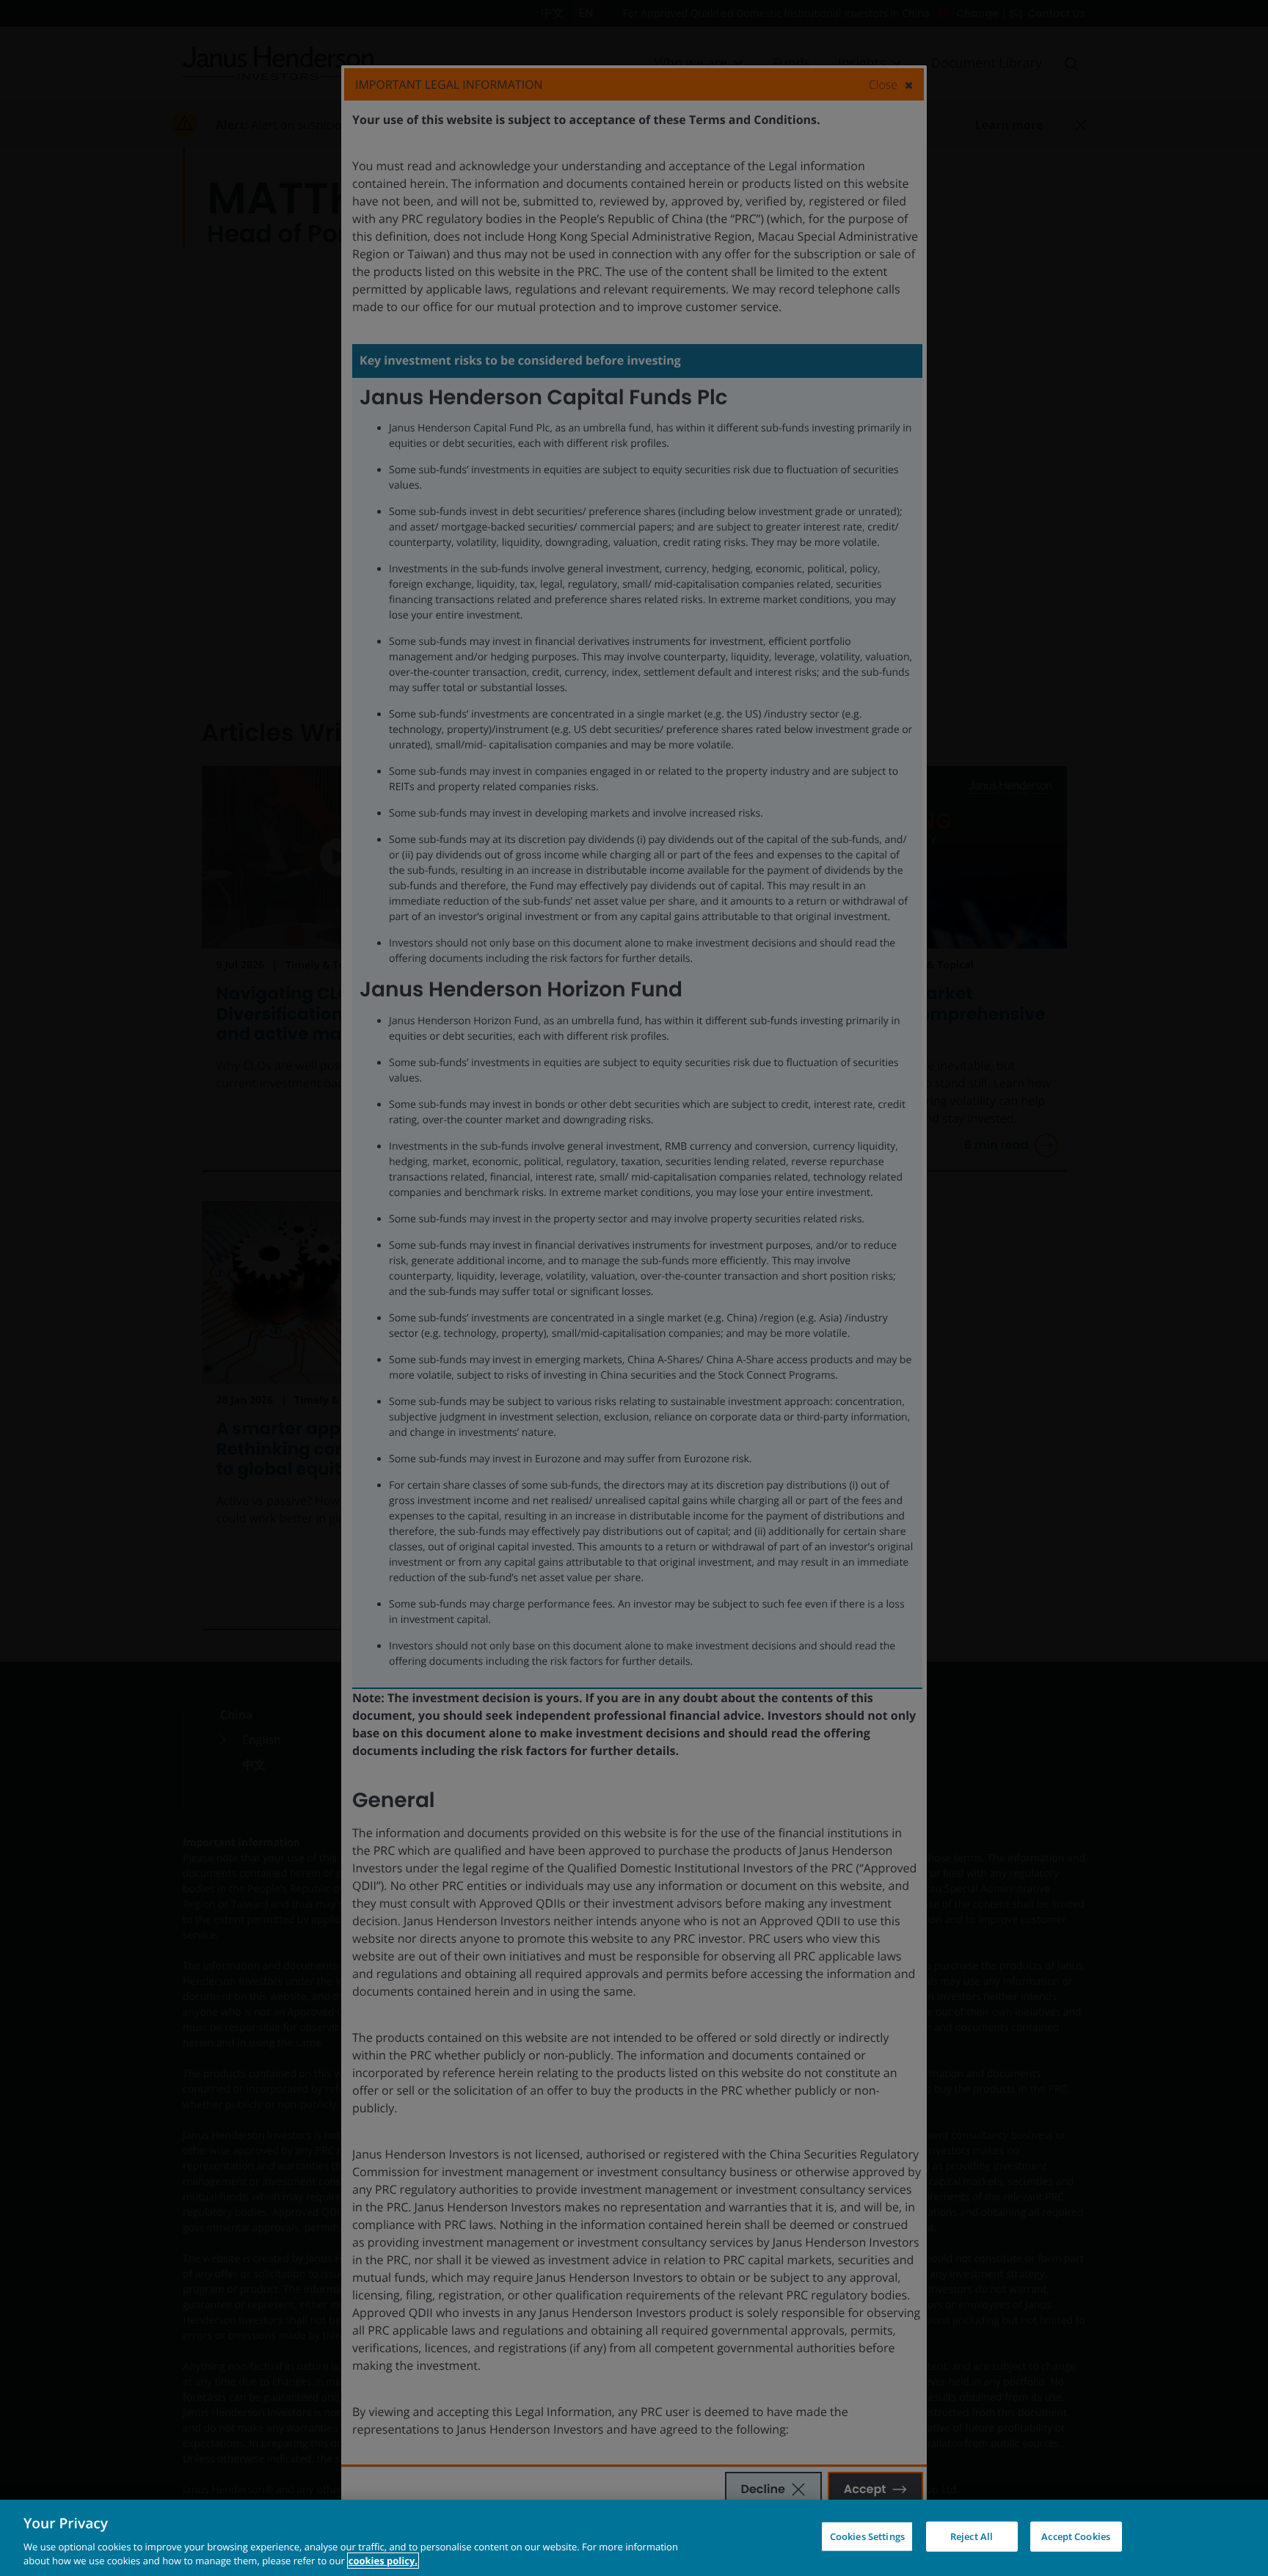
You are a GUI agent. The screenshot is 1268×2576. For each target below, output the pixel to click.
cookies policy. (383, 2561)
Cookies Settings (867, 2536)
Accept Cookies (1076, 2536)
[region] (634, 2538)
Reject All (972, 2536)
